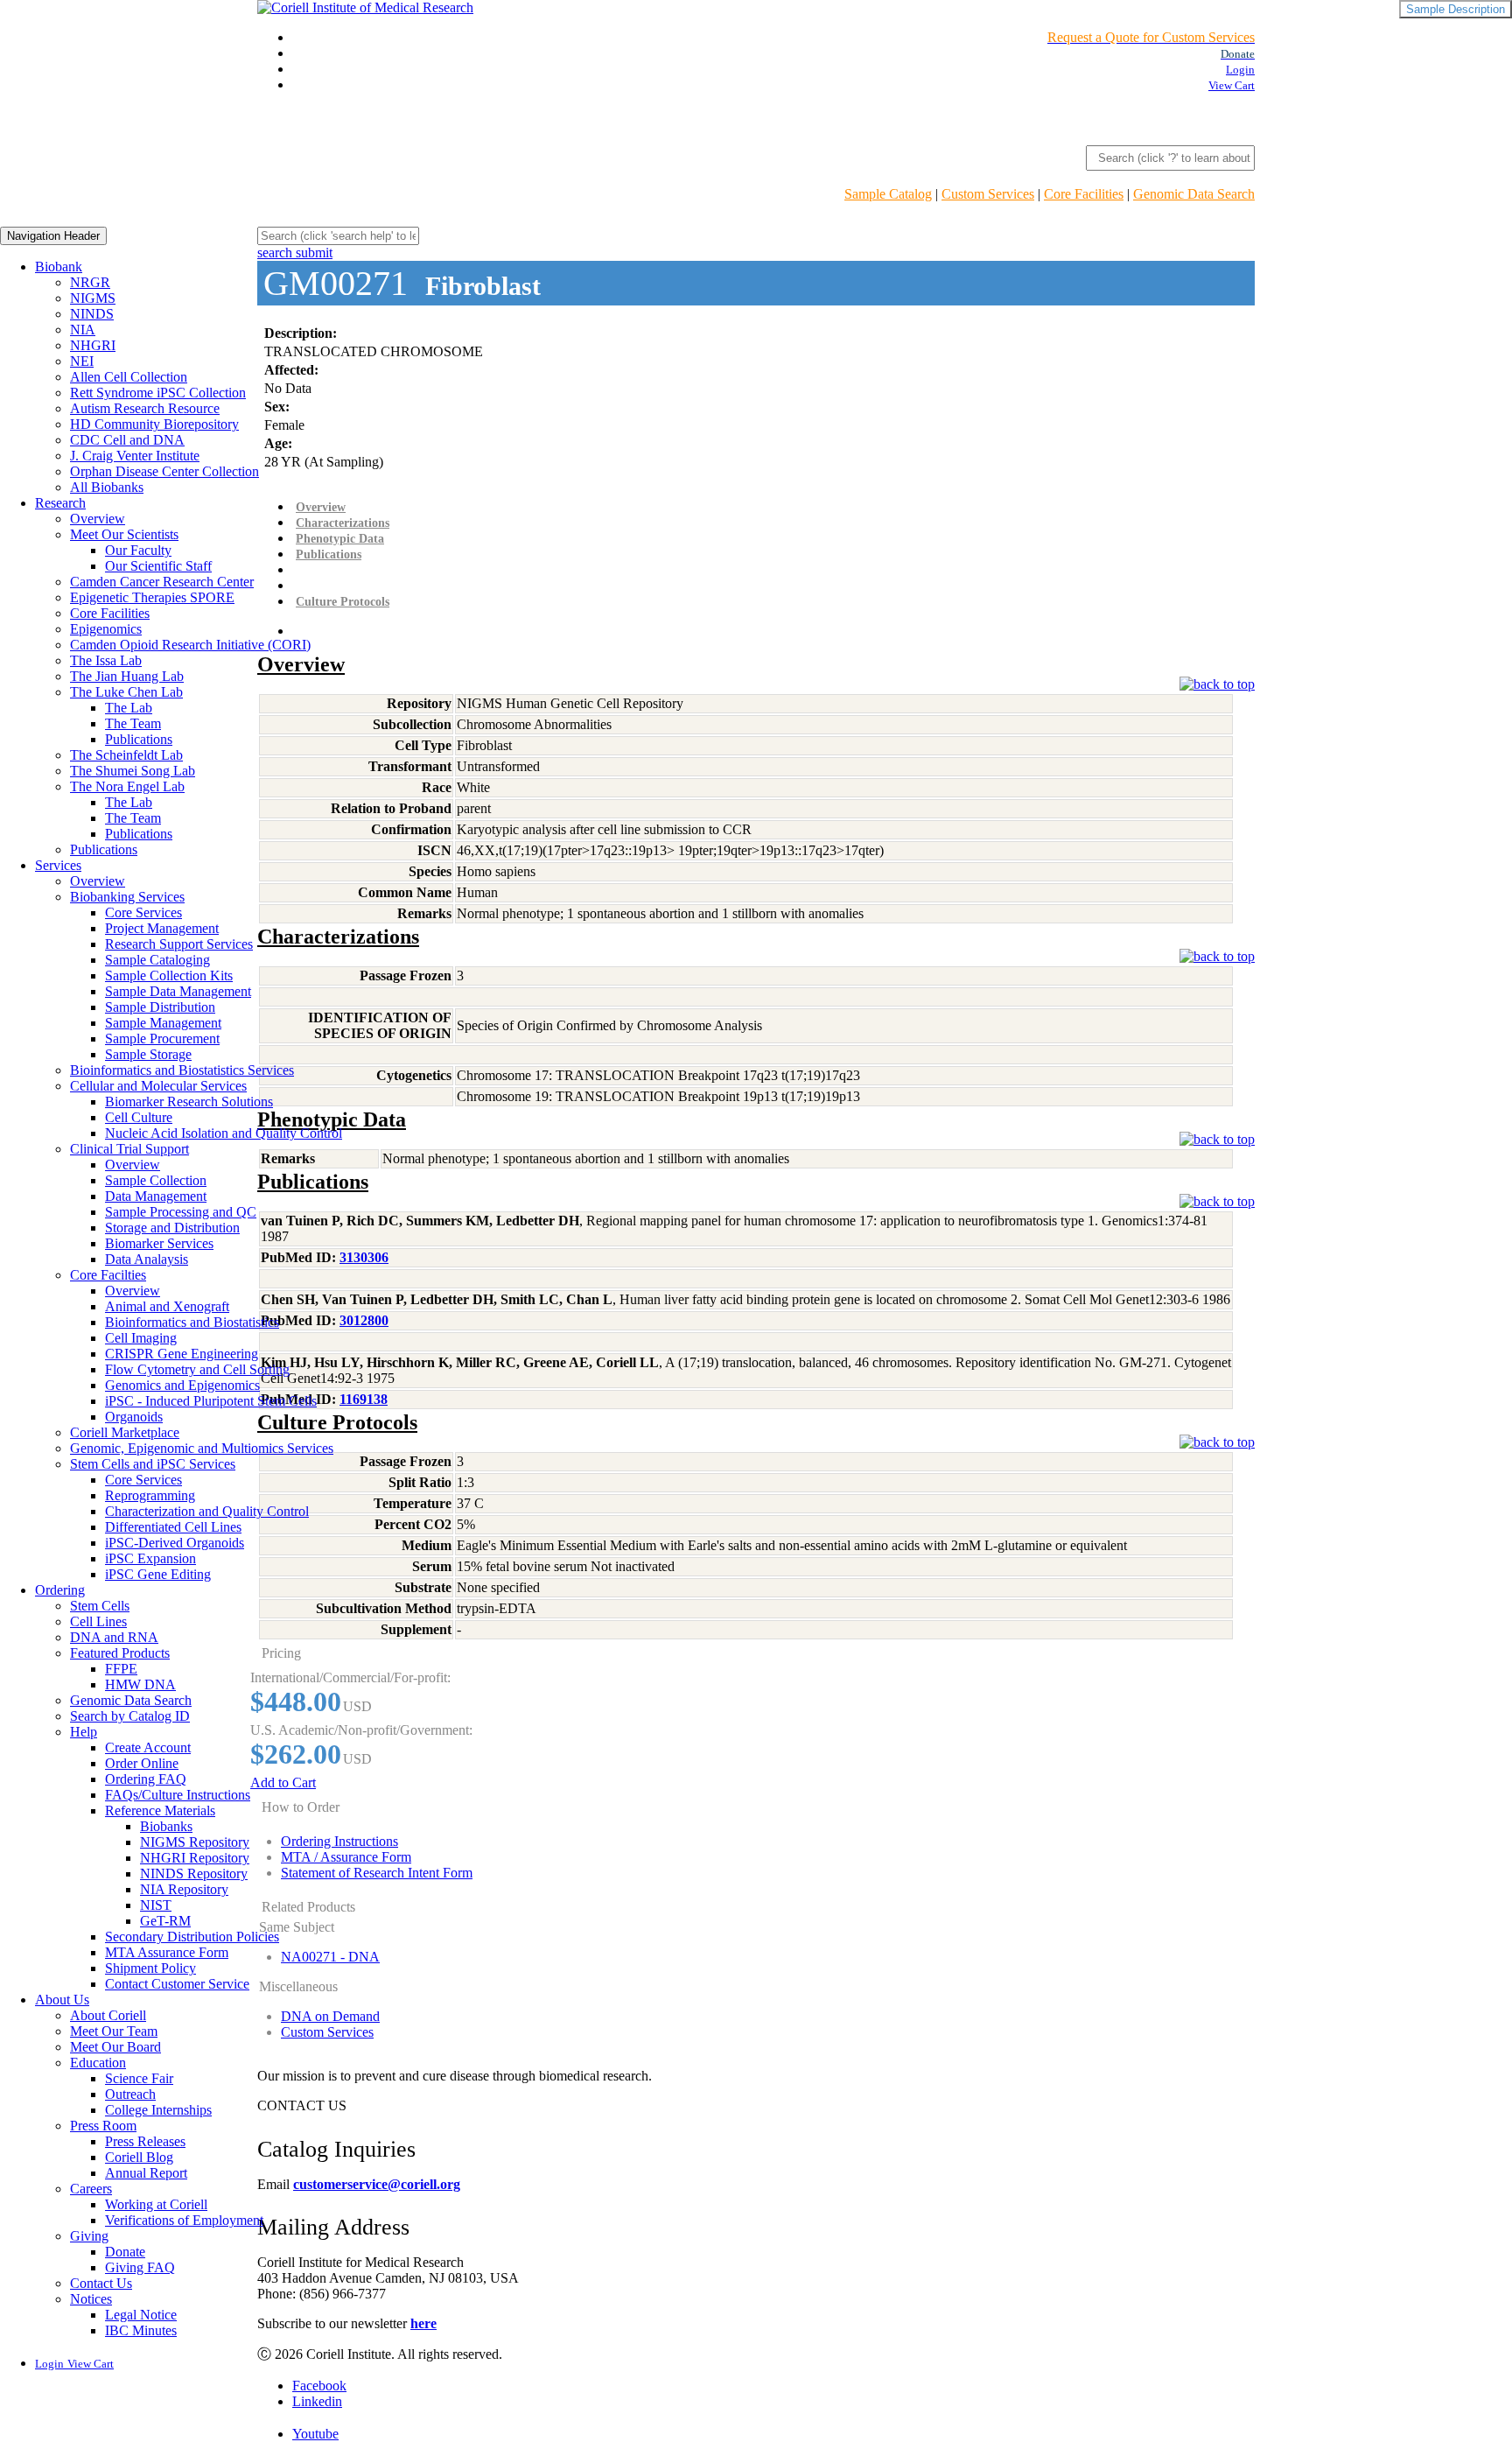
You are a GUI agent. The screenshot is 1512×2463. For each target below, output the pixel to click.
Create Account (148, 1747)
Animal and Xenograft (167, 1306)
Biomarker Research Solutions (189, 1102)
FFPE (121, 1669)
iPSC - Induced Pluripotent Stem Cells (211, 1401)
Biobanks (166, 1826)
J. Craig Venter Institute (135, 456)
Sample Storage (148, 1054)
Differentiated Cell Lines (173, 1527)
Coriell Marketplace (125, 1432)
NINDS (92, 314)
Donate (125, 2252)
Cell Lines (98, 1621)
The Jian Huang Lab (127, 676)
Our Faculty (138, 550)
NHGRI (93, 345)
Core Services (143, 912)
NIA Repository (184, 1889)
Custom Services (988, 194)
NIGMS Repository (195, 1842)
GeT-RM (165, 1921)
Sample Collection (156, 1180)
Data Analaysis (147, 1259)
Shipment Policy (150, 1968)
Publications (139, 739)
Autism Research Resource (145, 408)
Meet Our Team (114, 2031)
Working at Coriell (156, 2204)
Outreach (130, 2094)
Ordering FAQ (146, 1779)
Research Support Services (179, 944)
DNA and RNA (114, 1637)
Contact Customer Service (177, 1984)
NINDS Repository (194, 1874)
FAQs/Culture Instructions (178, 1795)
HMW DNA (140, 1684)
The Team (133, 723)
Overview (98, 519)
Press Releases (145, 2141)
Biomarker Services (159, 1243)
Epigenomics (106, 629)
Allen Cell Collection (129, 377)
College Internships (158, 2110)
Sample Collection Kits (169, 975)
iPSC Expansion (150, 1558)
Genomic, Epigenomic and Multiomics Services (202, 1448)
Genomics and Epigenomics (182, 1385)
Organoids (134, 1417)
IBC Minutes (141, 2330)
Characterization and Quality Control (207, 1511)
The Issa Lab (106, 660)
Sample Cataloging (157, 960)
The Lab (129, 708)
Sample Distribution (160, 1007)
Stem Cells (100, 1606)
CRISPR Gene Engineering (182, 1354)
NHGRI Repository (195, 1858)
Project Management (162, 928)
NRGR (90, 282)
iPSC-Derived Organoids (175, 1543)
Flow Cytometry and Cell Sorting (197, 1369)
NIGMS (93, 298)
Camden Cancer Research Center (162, 582)
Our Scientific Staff (158, 566)
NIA (83, 330)
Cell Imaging (141, 1338)
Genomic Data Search (1194, 194)
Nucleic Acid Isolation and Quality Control (224, 1133)
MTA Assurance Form (167, 1952)
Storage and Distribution (172, 1228)
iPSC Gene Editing (158, 1574)
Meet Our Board (115, 2047)
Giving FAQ (140, 2267)
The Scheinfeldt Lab (126, 755)
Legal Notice (141, 2315)
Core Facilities (1084, 194)
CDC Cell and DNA (127, 440)
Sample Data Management (178, 991)
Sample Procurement (162, 1039)
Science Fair (139, 2078)
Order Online (142, 1763)
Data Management (156, 1196)
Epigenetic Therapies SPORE (152, 597)
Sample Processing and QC (181, 1212)
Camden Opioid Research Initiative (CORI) (190, 645)
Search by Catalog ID (130, 1716)
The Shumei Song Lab (133, 771)
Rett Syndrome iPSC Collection (158, 393)
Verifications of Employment (184, 2220)
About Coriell (108, 2015)
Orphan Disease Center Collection (164, 471)
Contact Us (101, 2283)
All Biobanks (107, 487)
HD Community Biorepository (154, 424)
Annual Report (146, 2173)
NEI (82, 361)
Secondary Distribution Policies (192, 1937)
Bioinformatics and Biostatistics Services (182, 1070)
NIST (156, 1905)
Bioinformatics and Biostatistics (192, 1322)
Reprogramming (150, 1495)
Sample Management (163, 1023)
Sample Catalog (888, 194)
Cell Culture (139, 1117)
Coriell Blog (139, 2157)
